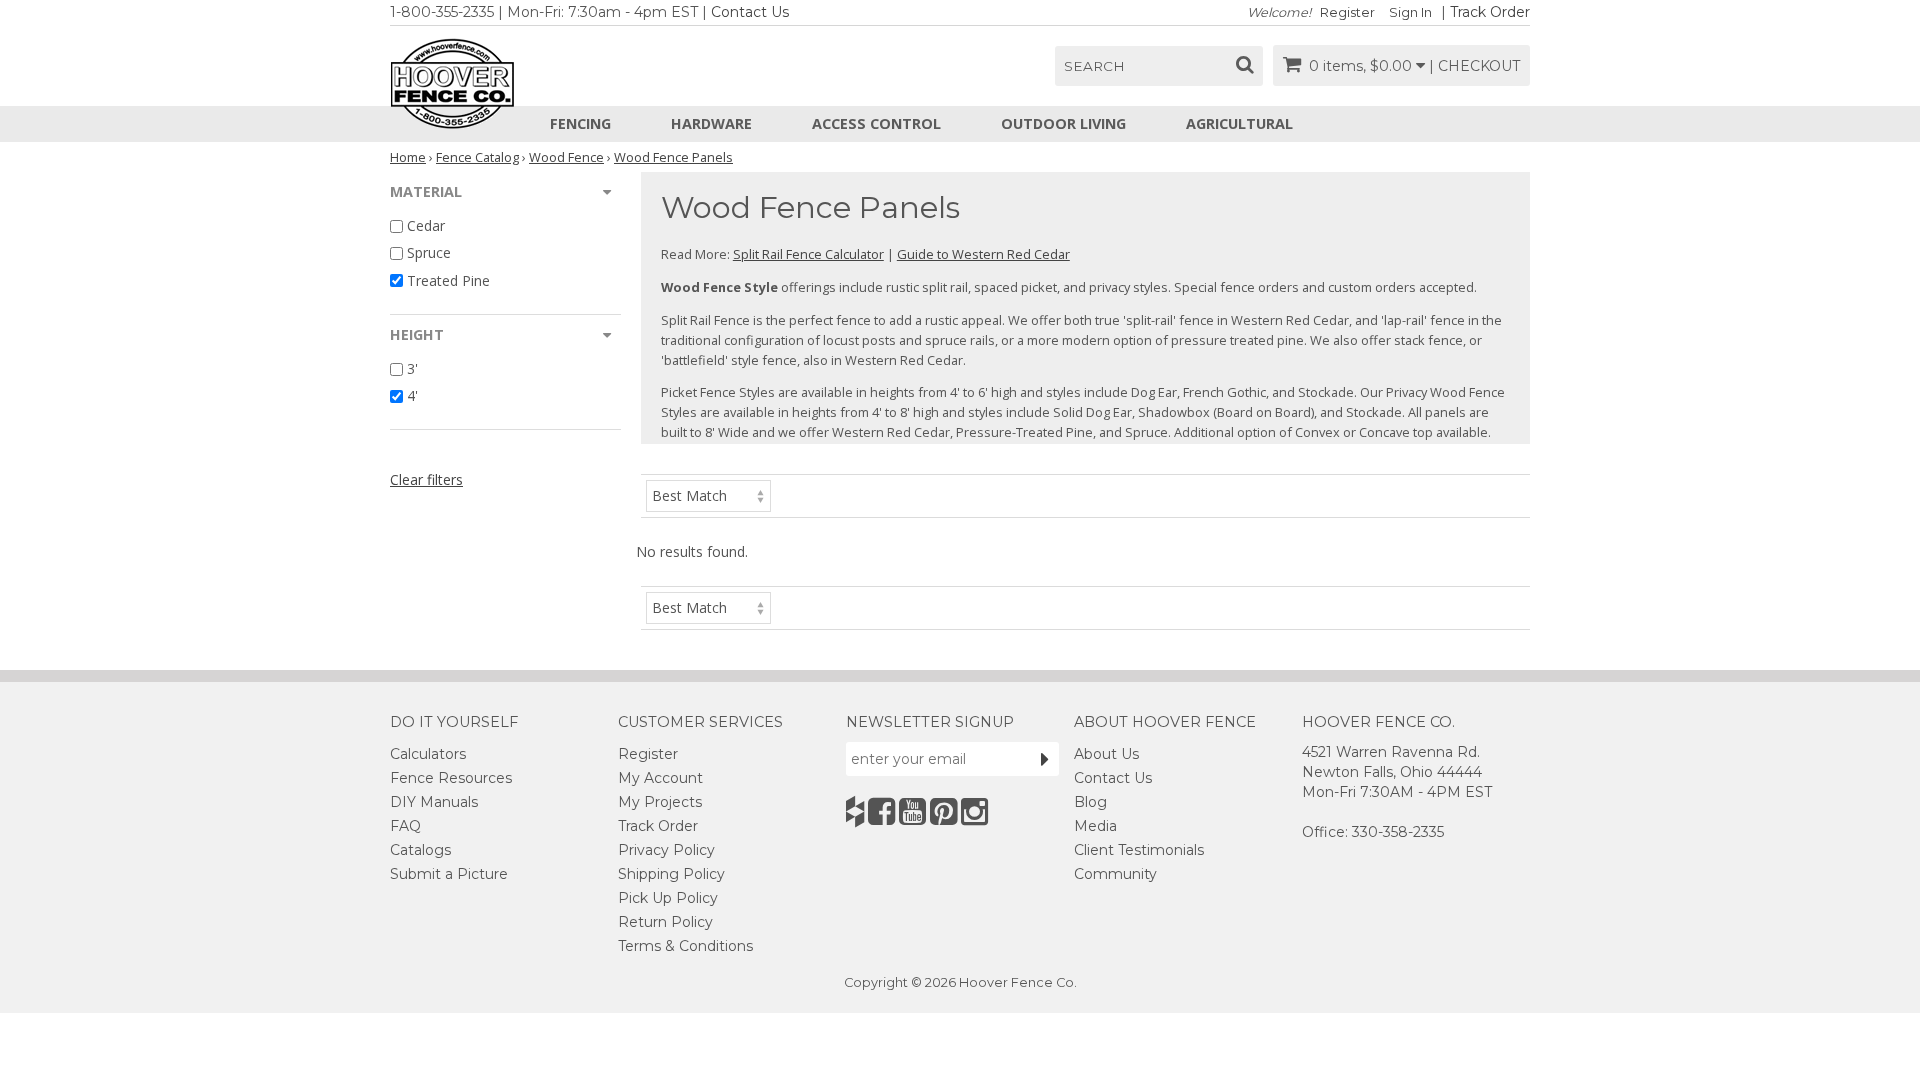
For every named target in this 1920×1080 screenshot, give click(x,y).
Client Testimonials (1139, 850)
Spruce (429, 253)
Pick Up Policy (668, 898)
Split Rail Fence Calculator (808, 254)
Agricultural (1239, 123)
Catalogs (420, 850)
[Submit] (1045, 759)
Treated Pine (448, 280)
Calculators (428, 754)
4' (412, 395)
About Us (1106, 754)
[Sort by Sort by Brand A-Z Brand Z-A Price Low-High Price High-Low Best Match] (708, 494)
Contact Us (750, 12)
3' (412, 368)
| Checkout (1474, 66)
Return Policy (665, 922)
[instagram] (974, 811)
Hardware (711, 123)
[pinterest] (943, 811)
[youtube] (912, 811)
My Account (660, 778)
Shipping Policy (671, 874)
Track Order (1490, 12)
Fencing (580, 123)
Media (1095, 826)
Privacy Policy (666, 850)
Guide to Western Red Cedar (983, 254)
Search (1094, 66)
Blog (1090, 802)
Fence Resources (451, 778)
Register (1347, 12)
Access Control (876, 123)
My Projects (660, 802)
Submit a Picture (449, 874)
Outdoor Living (1063, 123)
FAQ (405, 826)
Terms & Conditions (685, 946)
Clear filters (426, 479)
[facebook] (881, 811)
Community (1115, 874)
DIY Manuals (434, 802)
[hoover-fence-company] (855, 811)
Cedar (426, 225)
